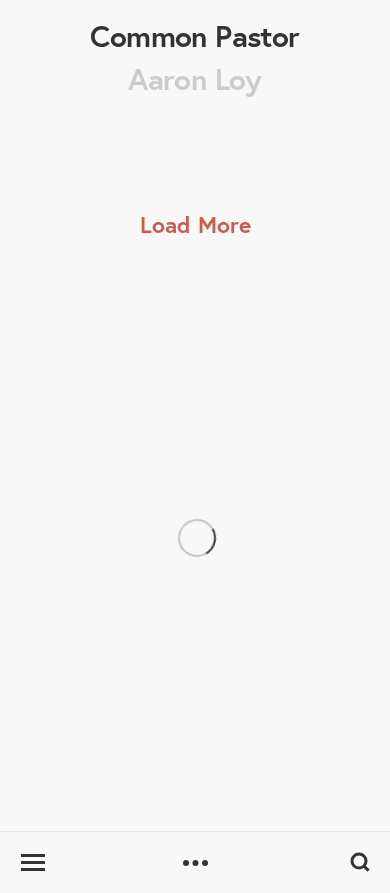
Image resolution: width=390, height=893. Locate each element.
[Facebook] (84, 689)
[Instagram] (38, 689)
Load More (195, 224)
